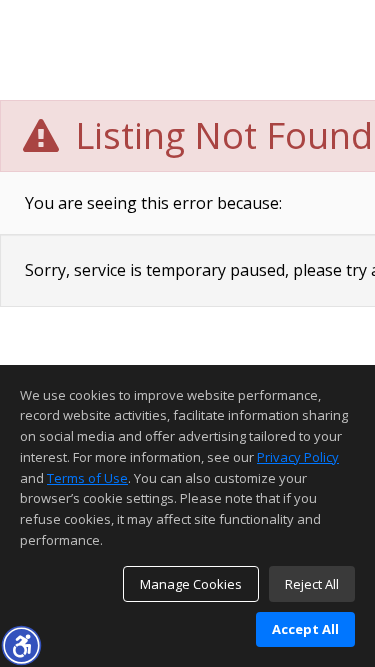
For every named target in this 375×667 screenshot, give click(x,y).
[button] (21, 645)
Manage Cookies (191, 584)
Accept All (305, 629)
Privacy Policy (298, 457)
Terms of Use (87, 478)
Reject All (312, 584)
